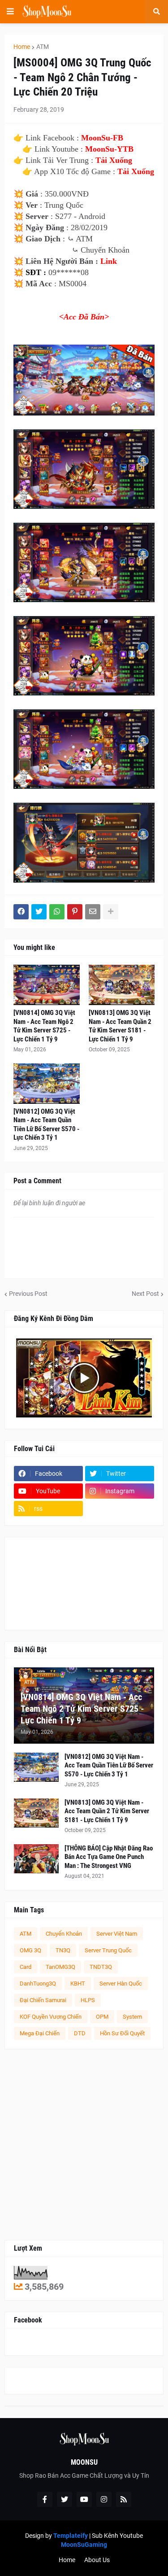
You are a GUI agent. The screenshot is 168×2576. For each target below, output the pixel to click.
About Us (97, 2560)
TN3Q (63, 1950)
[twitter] (65, 2499)
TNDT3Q (101, 1967)
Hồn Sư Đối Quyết (122, 2033)
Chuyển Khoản (64, 1934)
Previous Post (28, 1294)
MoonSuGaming (84, 2545)
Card (26, 1967)
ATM (43, 47)
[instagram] (104, 2499)
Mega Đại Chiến (40, 2033)
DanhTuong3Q (38, 1983)
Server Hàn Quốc (121, 1983)
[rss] (124, 2499)
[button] (10, 12)
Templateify (71, 2536)
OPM (102, 2017)
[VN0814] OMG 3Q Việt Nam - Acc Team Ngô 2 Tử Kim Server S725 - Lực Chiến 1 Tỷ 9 (44, 1026)
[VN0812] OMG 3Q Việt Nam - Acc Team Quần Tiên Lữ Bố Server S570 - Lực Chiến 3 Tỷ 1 (46, 1125)
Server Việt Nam (117, 1934)
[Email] (93, 912)
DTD (80, 2033)
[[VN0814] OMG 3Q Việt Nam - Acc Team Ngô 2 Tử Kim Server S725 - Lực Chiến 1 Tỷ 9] (47, 985)
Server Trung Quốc (108, 1950)
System (132, 2017)
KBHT (78, 1983)
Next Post (145, 1294)
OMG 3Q (30, 1950)
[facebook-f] (45, 2499)
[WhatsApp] (57, 912)
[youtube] (84, 2499)
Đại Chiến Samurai (43, 2000)
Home (22, 47)
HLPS (88, 2000)
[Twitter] (39, 912)
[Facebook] (21, 912)
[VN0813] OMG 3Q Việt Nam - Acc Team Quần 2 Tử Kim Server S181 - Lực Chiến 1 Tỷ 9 (120, 1026)
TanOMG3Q (60, 1967)
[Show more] (111, 912)
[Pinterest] (75, 912)
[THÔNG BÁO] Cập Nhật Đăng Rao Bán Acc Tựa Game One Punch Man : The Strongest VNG (109, 1857)
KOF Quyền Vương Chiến (51, 2017)
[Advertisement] (84, 2145)
